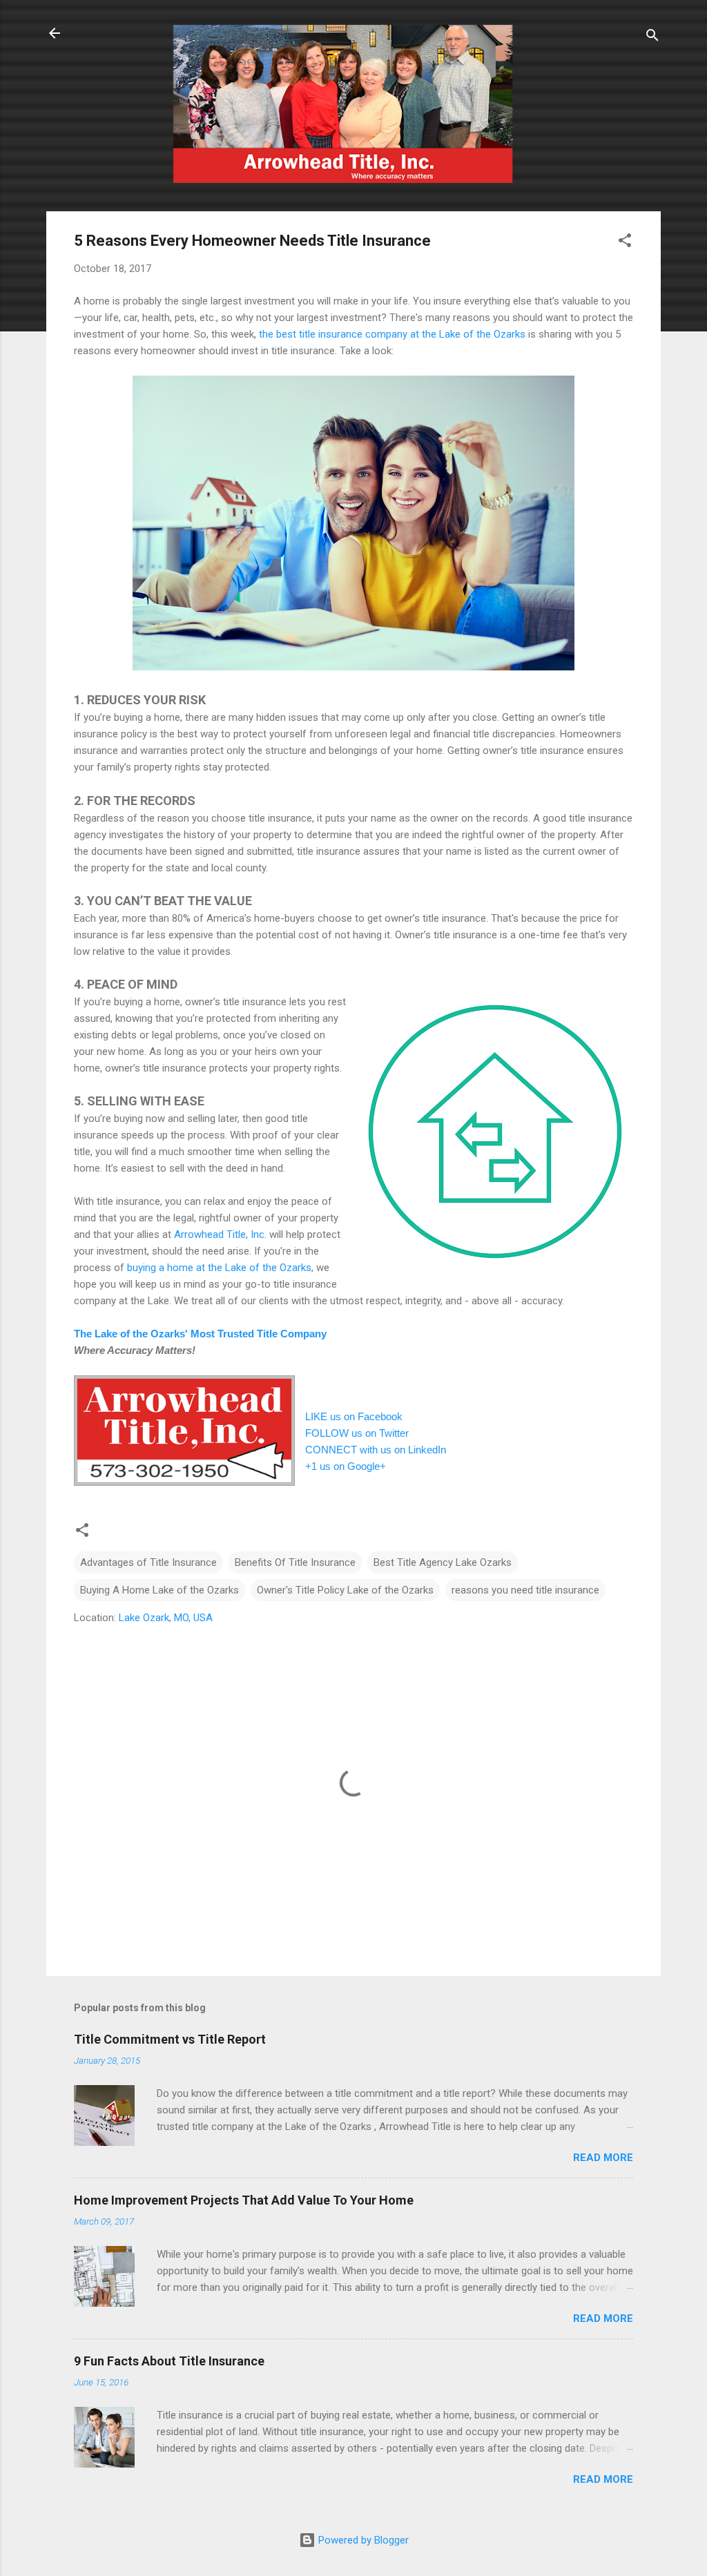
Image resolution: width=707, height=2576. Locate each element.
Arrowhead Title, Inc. (220, 1234)
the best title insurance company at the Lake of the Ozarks (392, 334)
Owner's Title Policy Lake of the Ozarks (345, 1590)
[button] (625, 243)
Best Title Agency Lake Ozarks (443, 1562)
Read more (603, 2158)
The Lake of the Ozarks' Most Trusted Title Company (200, 1334)
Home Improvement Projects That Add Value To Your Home (244, 2200)
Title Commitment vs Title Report (170, 2039)
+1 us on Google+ (346, 1466)
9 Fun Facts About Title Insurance (169, 2361)
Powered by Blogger (362, 2540)
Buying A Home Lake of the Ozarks (159, 1590)
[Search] (652, 38)
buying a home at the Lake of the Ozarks (219, 1268)
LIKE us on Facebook (354, 1416)
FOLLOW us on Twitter (357, 1433)
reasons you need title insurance (525, 1590)
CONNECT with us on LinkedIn (376, 1450)
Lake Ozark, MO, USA (166, 1618)
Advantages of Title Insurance (148, 1562)
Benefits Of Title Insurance (295, 1562)
